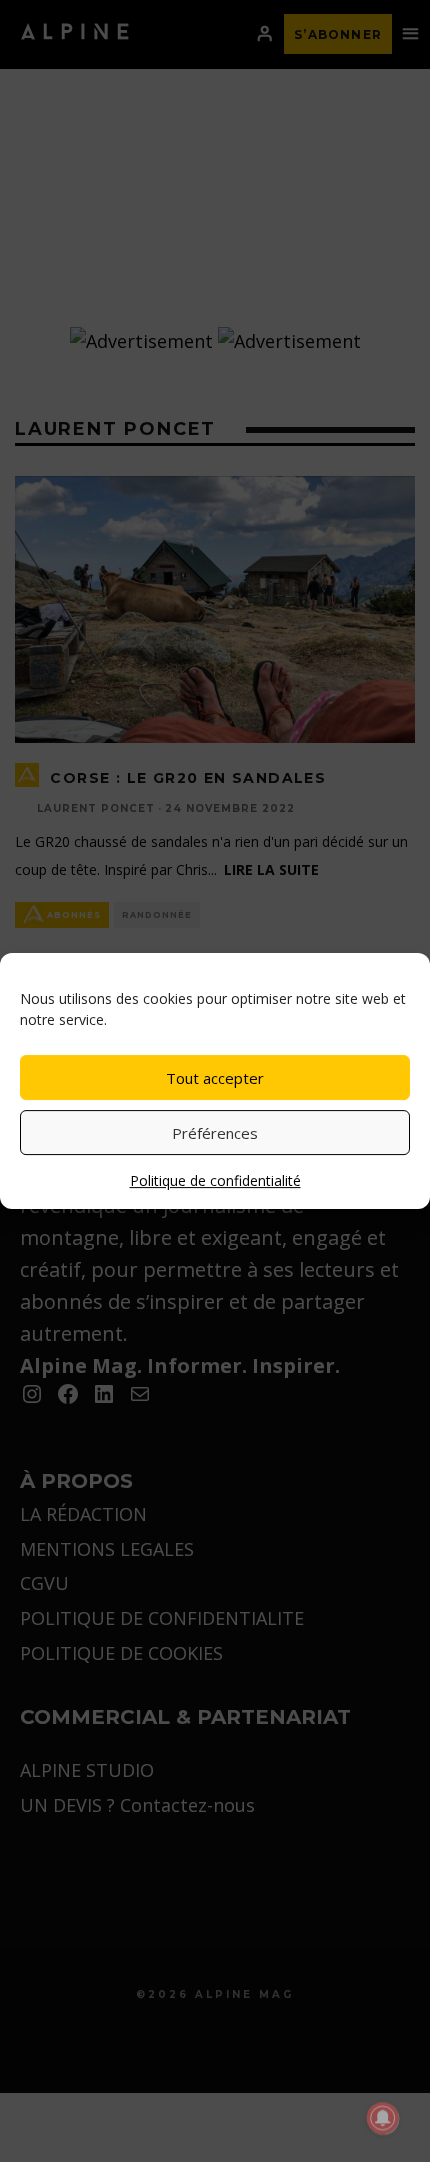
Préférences (215, 1133)
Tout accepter (215, 1078)
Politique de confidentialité (215, 1180)
